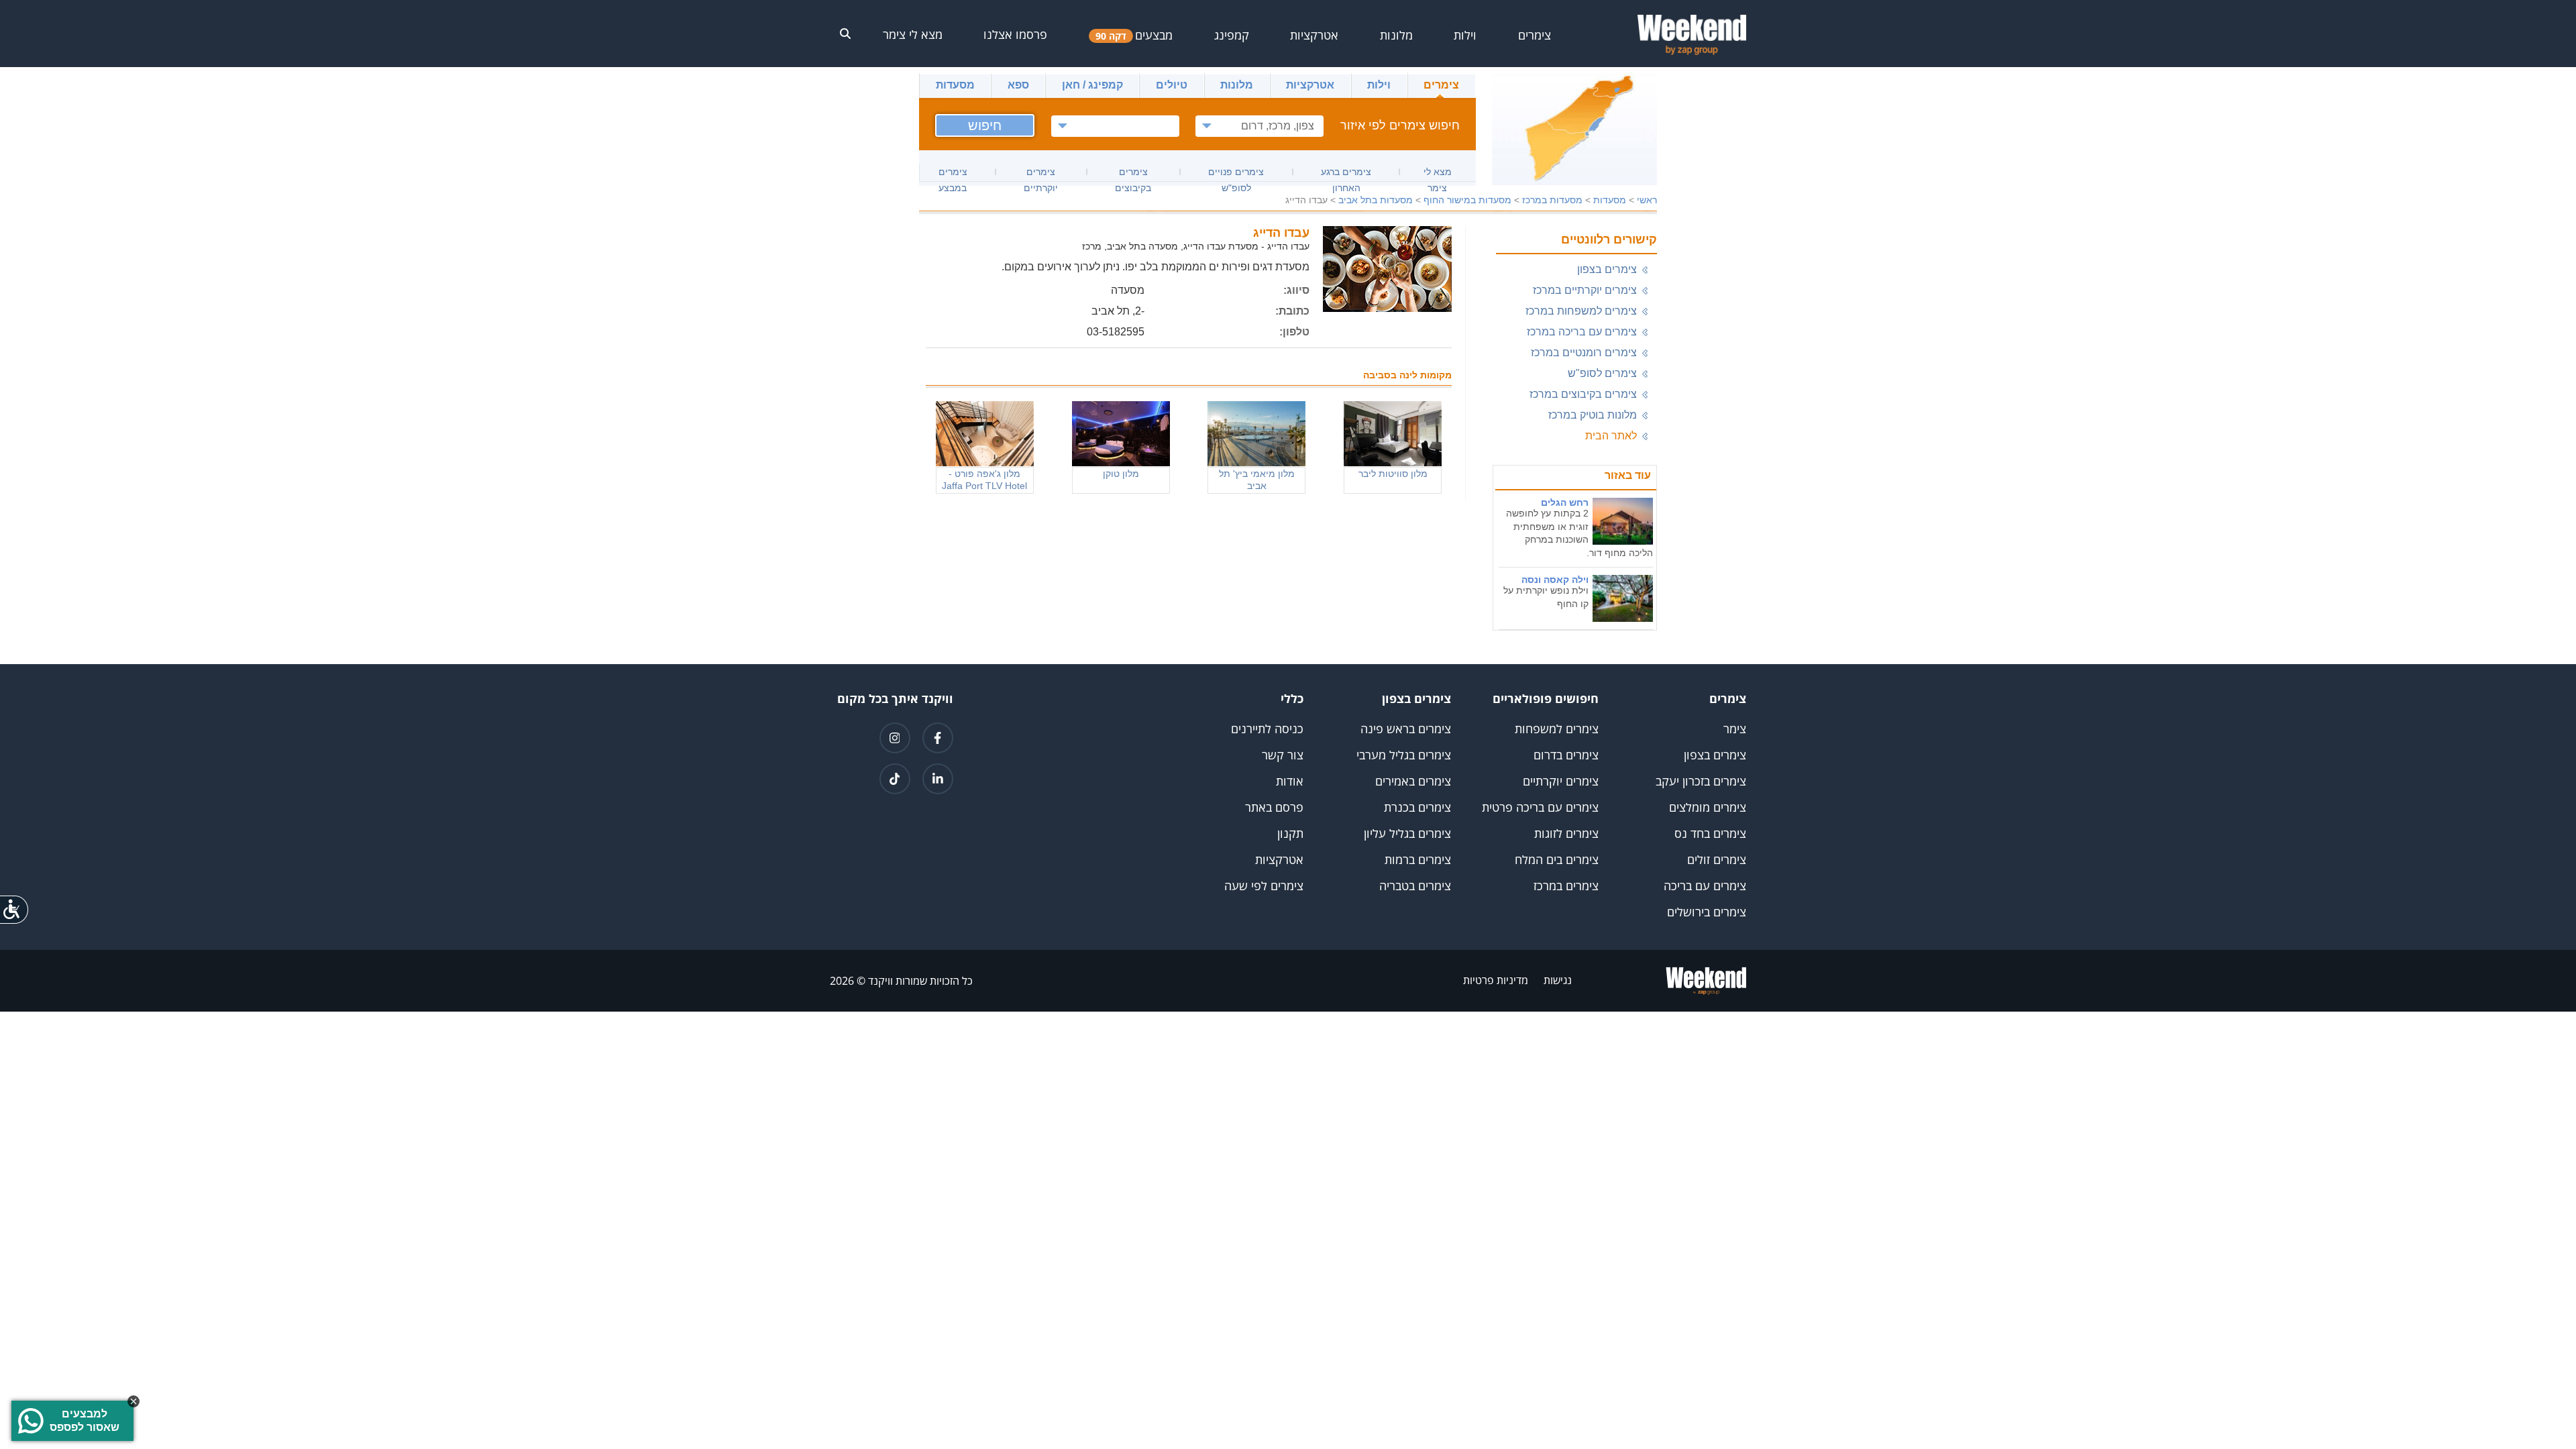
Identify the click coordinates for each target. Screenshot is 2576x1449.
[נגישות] (15, 909)
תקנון (1290, 833)
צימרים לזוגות (1566, 833)
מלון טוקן (1121, 474)
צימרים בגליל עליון (1407, 833)
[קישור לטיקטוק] (895, 779)
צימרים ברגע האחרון (1346, 174)
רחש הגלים (1565, 502)
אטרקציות (1310, 85)
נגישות (1558, 980)
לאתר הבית (1611, 436)
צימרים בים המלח (1557, 859)
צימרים (1441, 85)
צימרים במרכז (1566, 885)
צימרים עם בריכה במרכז (1582, 332)
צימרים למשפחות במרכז (1581, 311)
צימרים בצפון (1607, 269)
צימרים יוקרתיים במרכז (1585, 290)
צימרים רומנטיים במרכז (1584, 353)
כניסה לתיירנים (1267, 729)
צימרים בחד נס (1710, 833)
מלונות (1237, 85)
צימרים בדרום (1566, 755)
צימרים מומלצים (1708, 807)
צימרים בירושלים (1707, 912)
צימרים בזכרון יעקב (1701, 781)
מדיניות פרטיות (1496, 980)
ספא (1018, 85)
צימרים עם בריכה (1705, 885)
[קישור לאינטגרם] (895, 738)
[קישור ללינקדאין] (938, 779)
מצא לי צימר (913, 34)
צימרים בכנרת (1417, 807)
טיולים (1172, 85)
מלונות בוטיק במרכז (1593, 415)
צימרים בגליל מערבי (1404, 755)
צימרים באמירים (1413, 781)
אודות (1290, 781)
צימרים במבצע (953, 174)
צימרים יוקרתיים (1041, 174)
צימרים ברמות (1418, 859)
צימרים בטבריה (1415, 885)
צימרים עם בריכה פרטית (1540, 807)
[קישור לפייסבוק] (938, 738)
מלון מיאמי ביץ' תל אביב (1257, 480)
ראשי (1647, 200)
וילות (1379, 85)
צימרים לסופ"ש (1602, 373)
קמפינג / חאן (1092, 85)
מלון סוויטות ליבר (1393, 474)
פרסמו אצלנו (1015, 34)
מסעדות (955, 85)
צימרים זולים (1717, 859)
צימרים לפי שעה (1264, 885)
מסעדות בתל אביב (1376, 200)
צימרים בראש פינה (1406, 729)
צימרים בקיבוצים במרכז (1583, 394)
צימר (1735, 729)
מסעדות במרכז (1552, 200)
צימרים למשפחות (1557, 729)
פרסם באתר (1274, 807)
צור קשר (1283, 755)
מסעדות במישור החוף (1467, 200)
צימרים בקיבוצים (1133, 174)
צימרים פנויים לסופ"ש (1236, 174)
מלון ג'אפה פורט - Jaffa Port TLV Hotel (984, 480)
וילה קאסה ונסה (1555, 580)
